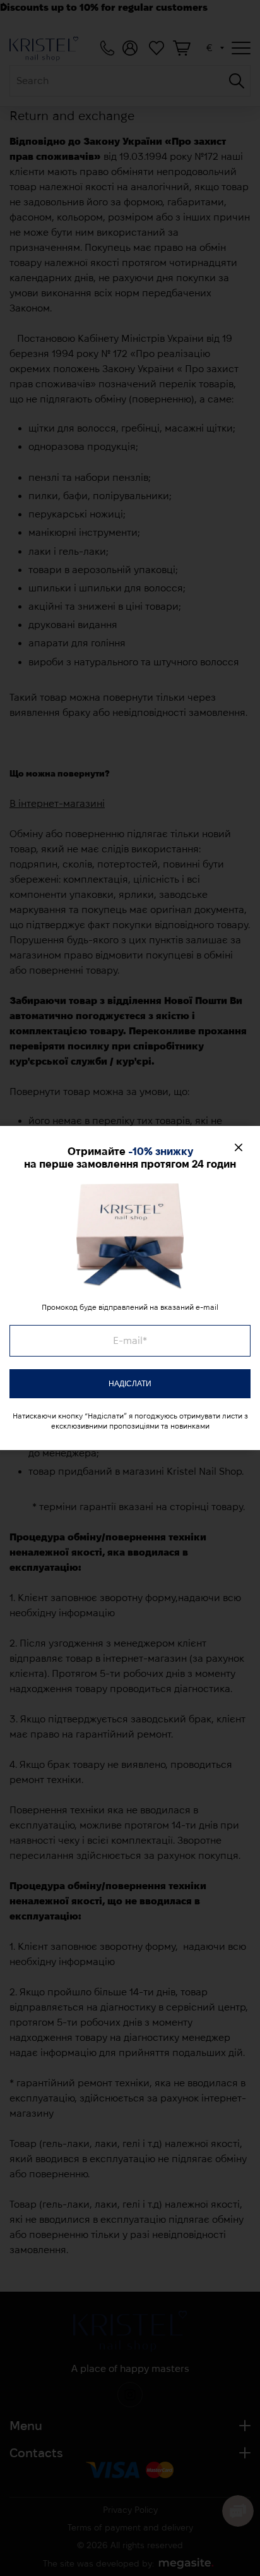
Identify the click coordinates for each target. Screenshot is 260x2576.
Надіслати (130, 1384)
